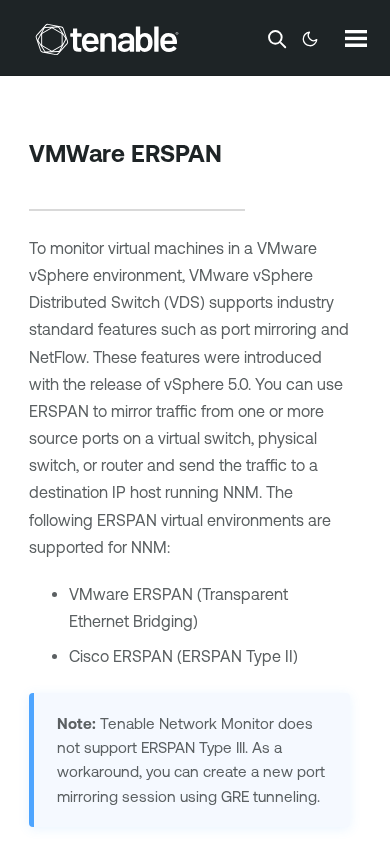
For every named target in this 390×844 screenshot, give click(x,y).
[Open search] (277, 39)
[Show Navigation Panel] (356, 38)
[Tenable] (107, 39)
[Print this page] (46, 185)
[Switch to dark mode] (310, 39)
